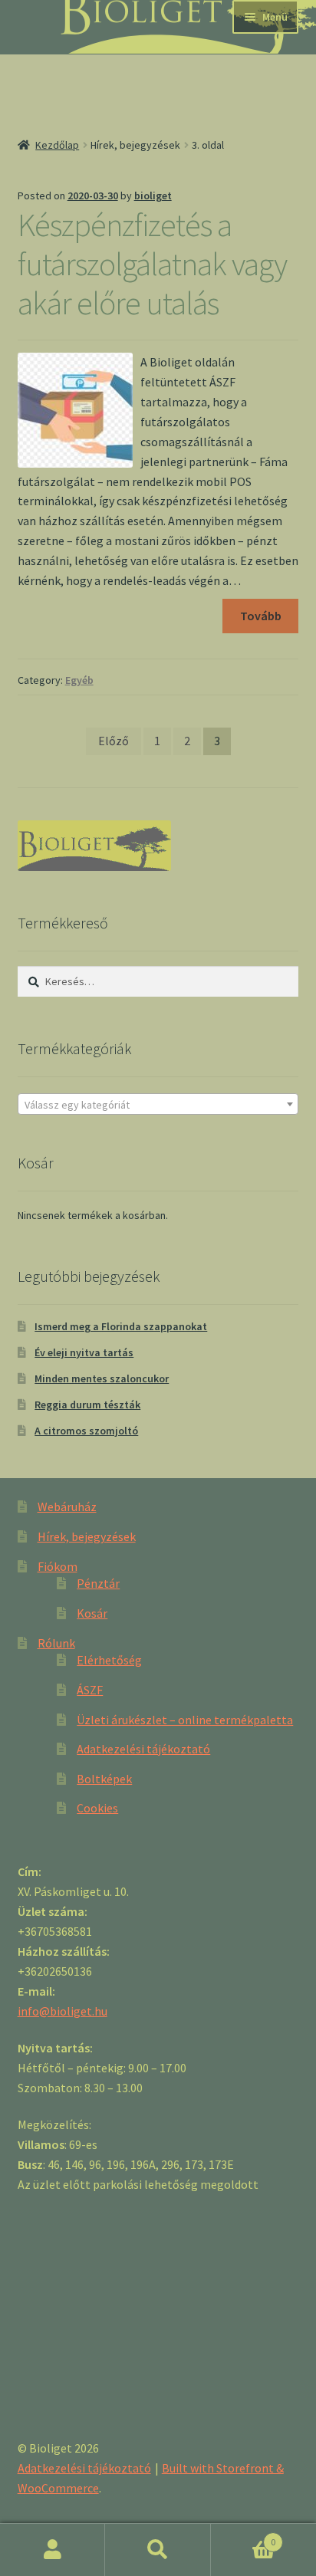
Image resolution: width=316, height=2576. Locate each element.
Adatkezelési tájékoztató (143, 1749)
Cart (244, 2537)
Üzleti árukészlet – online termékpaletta (185, 1720)
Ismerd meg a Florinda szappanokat (121, 1326)
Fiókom (58, 1566)
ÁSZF (90, 1690)
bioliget (153, 195)
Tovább (261, 616)
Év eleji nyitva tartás (84, 1352)
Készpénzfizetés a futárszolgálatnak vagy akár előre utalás (152, 264)
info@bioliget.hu (63, 2011)
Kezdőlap (57, 145)
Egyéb (79, 680)
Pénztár (98, 1583)
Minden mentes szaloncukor (102, 1378)
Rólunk (56, 1643)
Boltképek (104, 1779)
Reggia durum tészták (87, 1405)
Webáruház (67, 1506)
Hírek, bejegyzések (87, 1536)
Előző (114, 741)
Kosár (92, 1613)
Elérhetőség (109, 1660)
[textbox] (158, 1105)
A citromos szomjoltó (86, 1431)
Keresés (158, 2550)
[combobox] (158, 1104)
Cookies (97, 1808)
